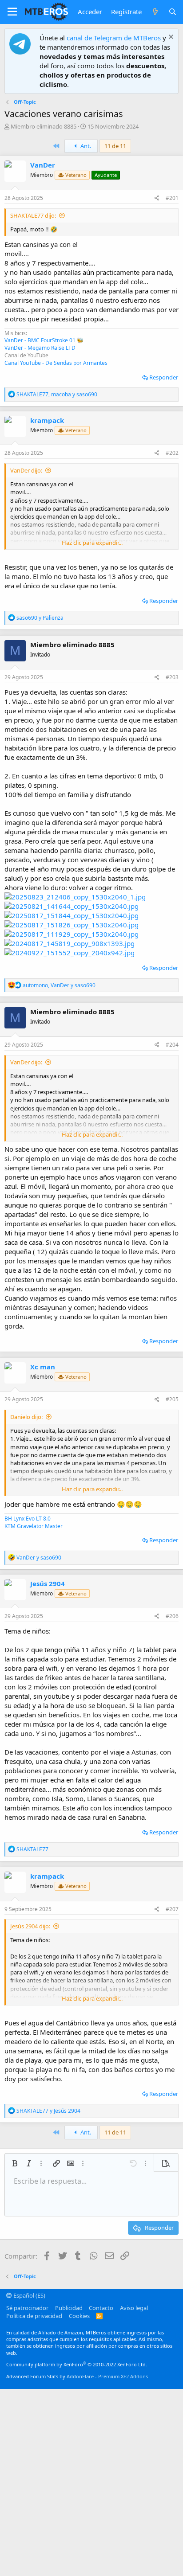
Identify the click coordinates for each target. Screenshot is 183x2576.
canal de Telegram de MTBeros (114, 38)
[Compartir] (157, 198)
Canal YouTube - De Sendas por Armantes (56, 363)
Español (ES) (29, 2295)
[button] (12, 12)
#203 (172, 677)
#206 (172, 1616)
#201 (172, 198)
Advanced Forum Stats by (77, 2376)
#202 (172, 453)
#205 (172, 1399)
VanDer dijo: (26, 470)
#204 (172, 1045)
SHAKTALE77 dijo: (33, 215)
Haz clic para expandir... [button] (92, 543)
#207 (172, 1909)
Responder (164, 377)
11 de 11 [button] (115, 146)
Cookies (79, 2316)
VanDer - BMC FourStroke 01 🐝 (44, 340)
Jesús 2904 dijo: (30, 1926)
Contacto (101, 2308)
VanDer (43, 165)
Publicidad (69, 2308)
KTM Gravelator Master (34, 1526)
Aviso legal (134, 2308)
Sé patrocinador (27, 2308)
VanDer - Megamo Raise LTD (40, 348)
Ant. (85, 146)
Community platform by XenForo (77, 2364)
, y (57, 394)
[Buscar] (173, 12)
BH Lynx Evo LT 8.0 (28, 1519)
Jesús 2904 (48, 1583)
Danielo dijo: (26, 1417)
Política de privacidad (34, 2316)
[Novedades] (155, 12)
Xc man (43, 1367)
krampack (47, 420)
